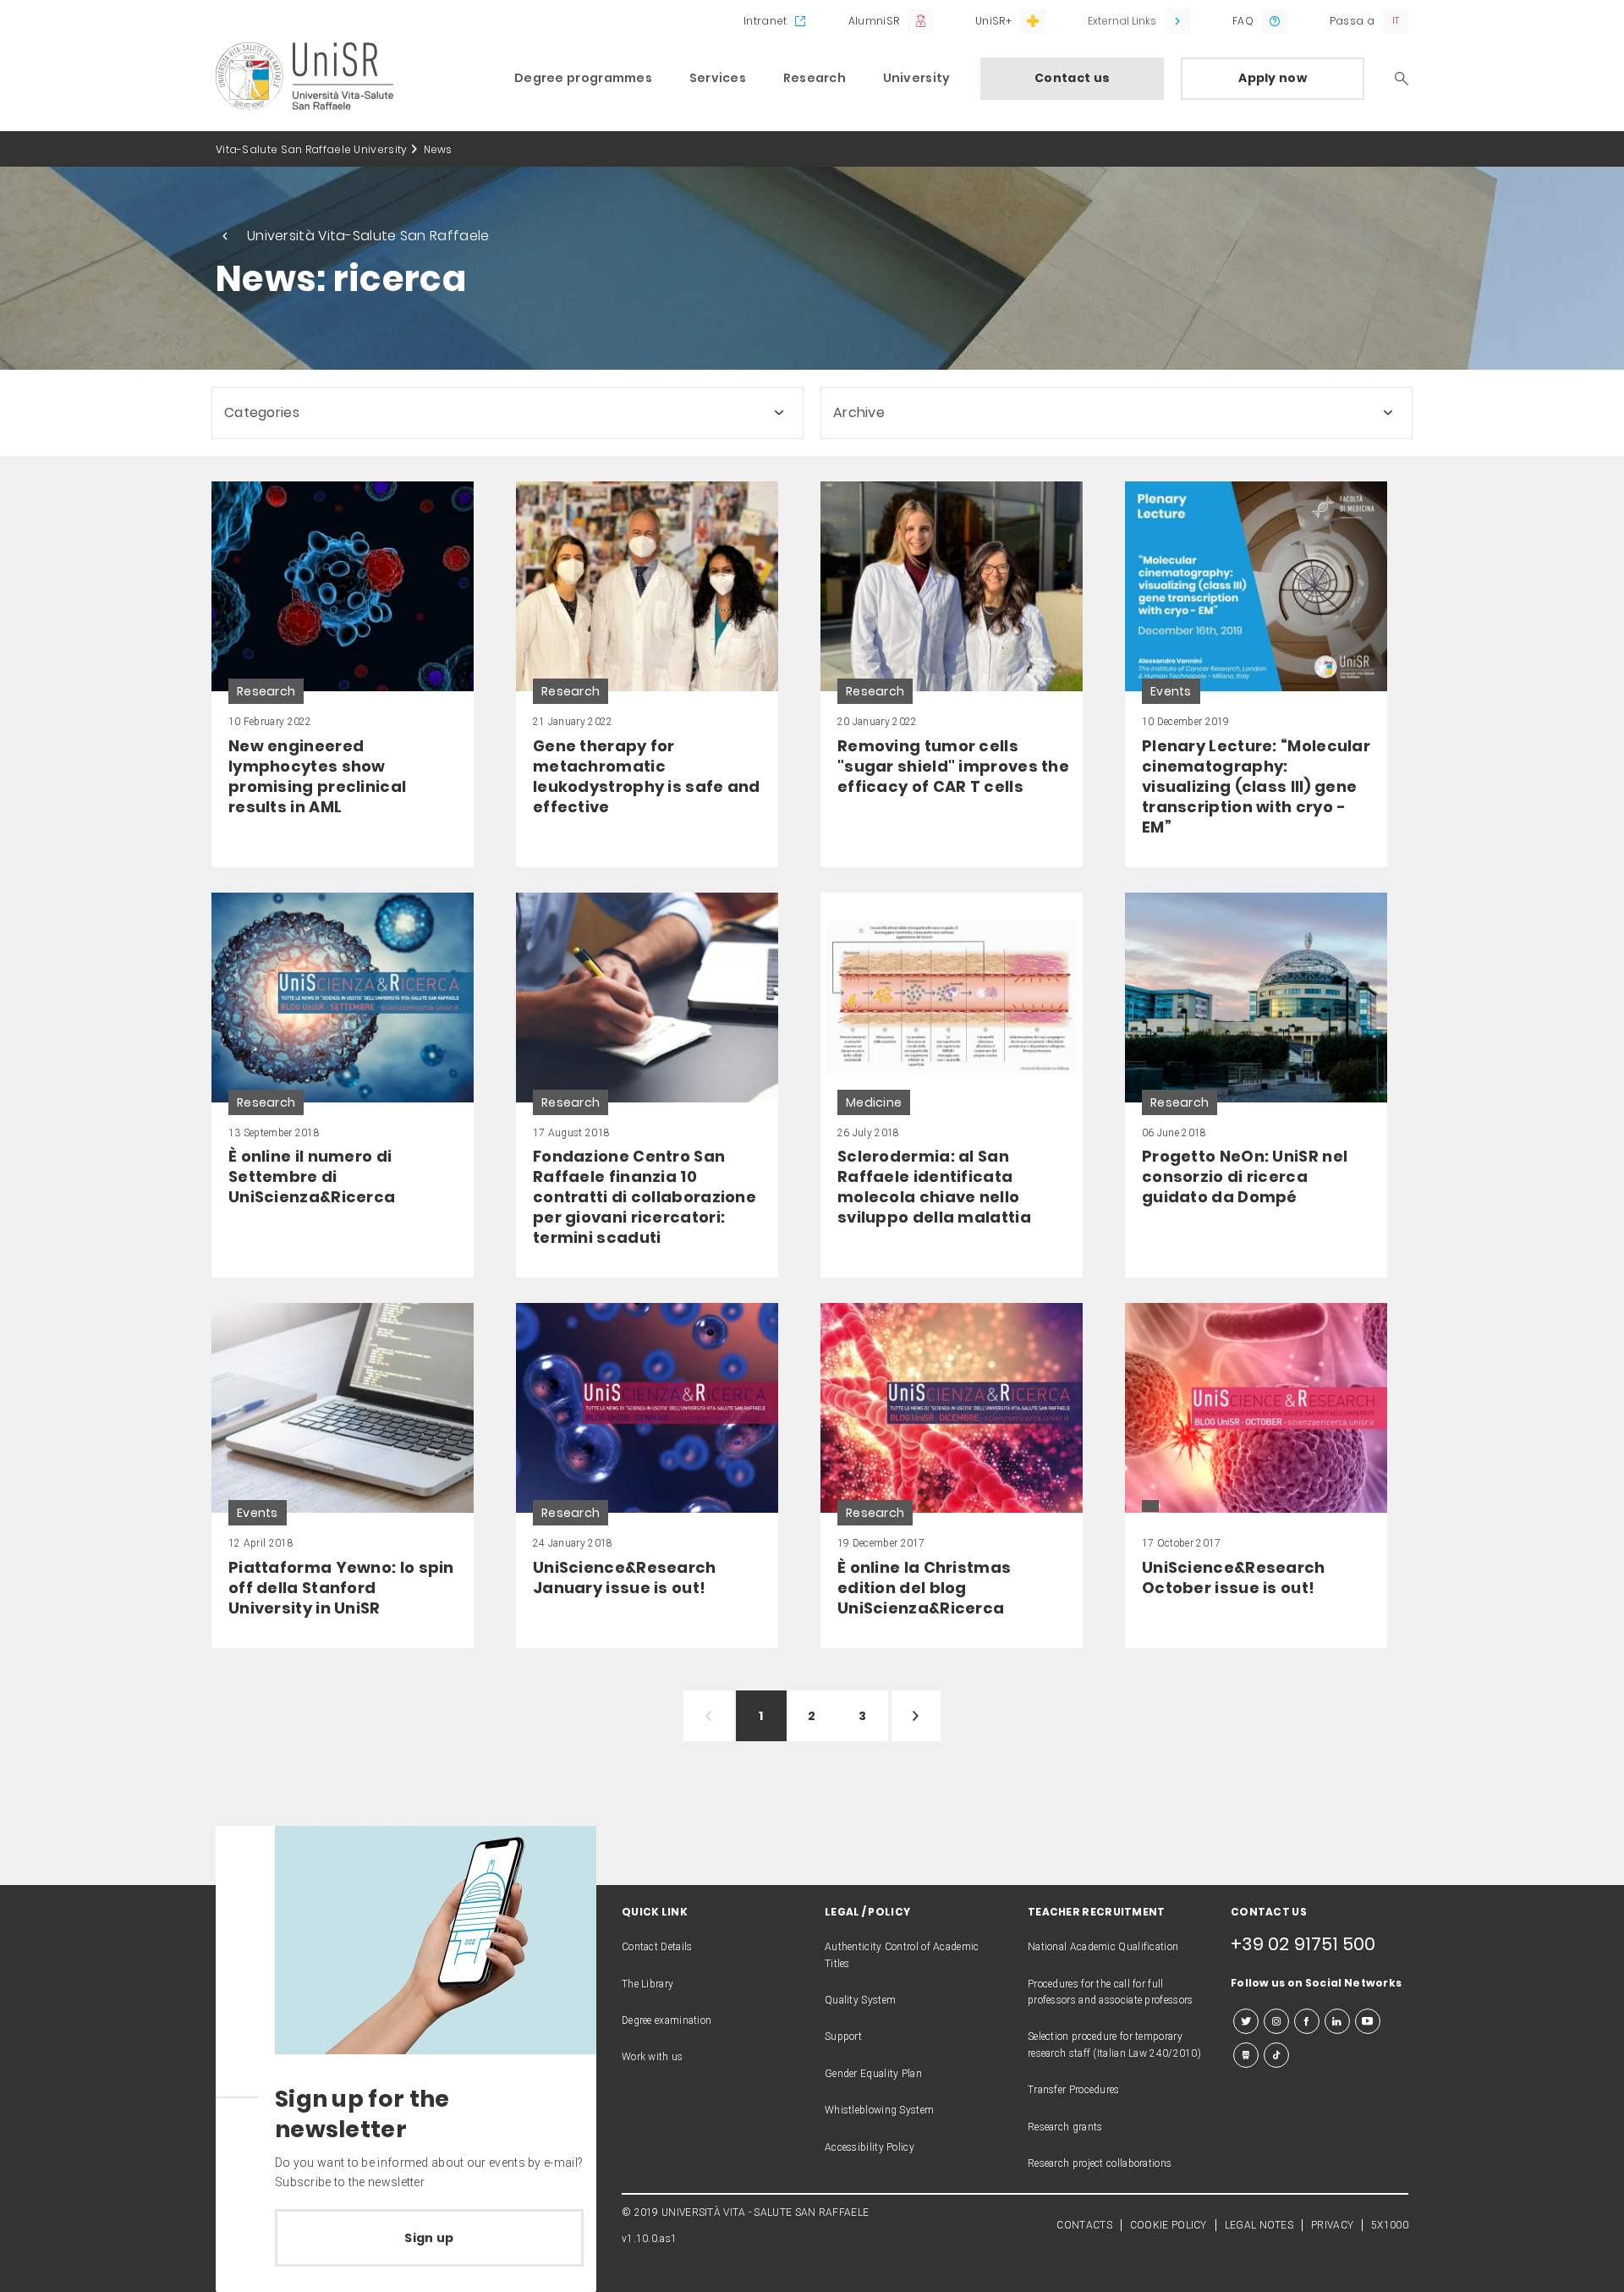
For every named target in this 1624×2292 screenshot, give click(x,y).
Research (815, 78)
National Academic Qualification (1103, 1947)
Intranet (765, 21)
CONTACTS (1084, 2225)
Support (843, 2036)
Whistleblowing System (879, 2110)
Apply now (1273, 78)
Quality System (860, 2000)
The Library (647, 1984)
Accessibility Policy (870, 2147)
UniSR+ (993, 21)
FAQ (1243, 21)
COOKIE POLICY (1169, 2225)
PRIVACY (1332, 2225)
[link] (343, 674)
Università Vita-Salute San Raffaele (368, 236)
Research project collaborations (1100, 2163)
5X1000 (1390, 2225)
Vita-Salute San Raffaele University (312, 149)
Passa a (1352, 21)
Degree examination (667, 2020)
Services (718, 78)
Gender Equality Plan (873, 2074)
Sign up (429, 2238)
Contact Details (657, 1947)
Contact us (1072, 78)
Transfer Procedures (1074, 2090)
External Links (1122, 21)
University (917, 78)
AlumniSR (874, 21)
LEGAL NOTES (1259, 2225)
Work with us (653, 2057)
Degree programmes (583, 78)
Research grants (1065, 2127)
